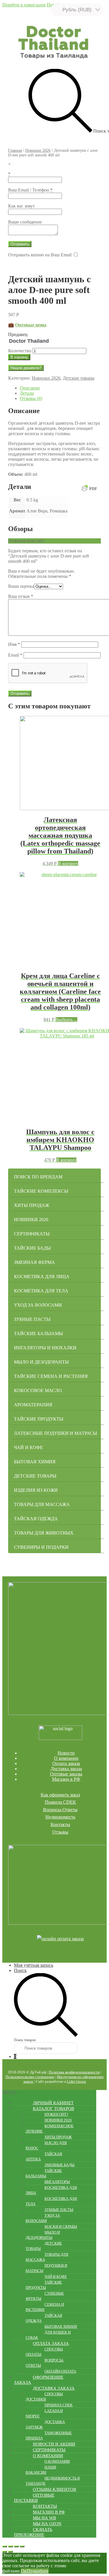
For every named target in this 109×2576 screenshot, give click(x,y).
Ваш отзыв (21, 596)
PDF (93, 489)
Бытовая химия (35, 1462)
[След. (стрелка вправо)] (10, 2552)
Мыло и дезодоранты (41, 1362)
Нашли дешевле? (26, 368)
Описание (30, 388)
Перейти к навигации (24, 5)
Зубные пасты (32, 1319)
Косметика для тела (41, 1291)
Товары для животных (44, 1533)
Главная (15, 150)
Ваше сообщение (25, 222)
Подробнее (38, 2571)
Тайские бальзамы (39, 1333)
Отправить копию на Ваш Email (40, 255)
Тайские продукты (39, 1419)
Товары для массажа (42, 1504)
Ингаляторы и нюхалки (45, 1348)
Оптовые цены (31, 325)
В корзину (19, 357)
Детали (27, 393)
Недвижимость (60, 1817)
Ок (24, 2571)
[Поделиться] (10, 2546)
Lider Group (76, 2081)
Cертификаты (32, 1234)
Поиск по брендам (38, 1177)
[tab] (60, 388)
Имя (14, 644)
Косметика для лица (42, 1277)
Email (15, 655)
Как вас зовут (22, 206)
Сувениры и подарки (41, 1547)
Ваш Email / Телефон (30, 190)
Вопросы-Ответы (60, 1810)
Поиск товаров (25, 2040)
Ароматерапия (33, 1405)
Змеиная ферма (34, 1262)
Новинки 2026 (38, 150)
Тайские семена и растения (51, 1376)
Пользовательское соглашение (30, 2077)
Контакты (60, 1824)
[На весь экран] (16, 2546)
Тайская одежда (36, 1519)
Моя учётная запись (34, 1965)
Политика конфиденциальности (74, 2072)
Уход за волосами (38, 1305)
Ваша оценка (21, 586)
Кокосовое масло (38, 1390)
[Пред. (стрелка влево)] (5, 2552)
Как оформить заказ (60, 1795)
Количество (20, 351)
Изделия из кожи (36, 1490)
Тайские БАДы (32, 1248)
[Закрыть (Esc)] (5, 2546)
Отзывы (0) (31, 398)
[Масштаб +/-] (22, 2546)
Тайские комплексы (41, 1191)
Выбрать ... (66, 1020)
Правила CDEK (60, 1802)
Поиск (20, 1970)
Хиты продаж (32, 1205)
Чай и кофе (28, 1447)
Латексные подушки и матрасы (56, 1433)
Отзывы (60, 1832)
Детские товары (79, 378)
